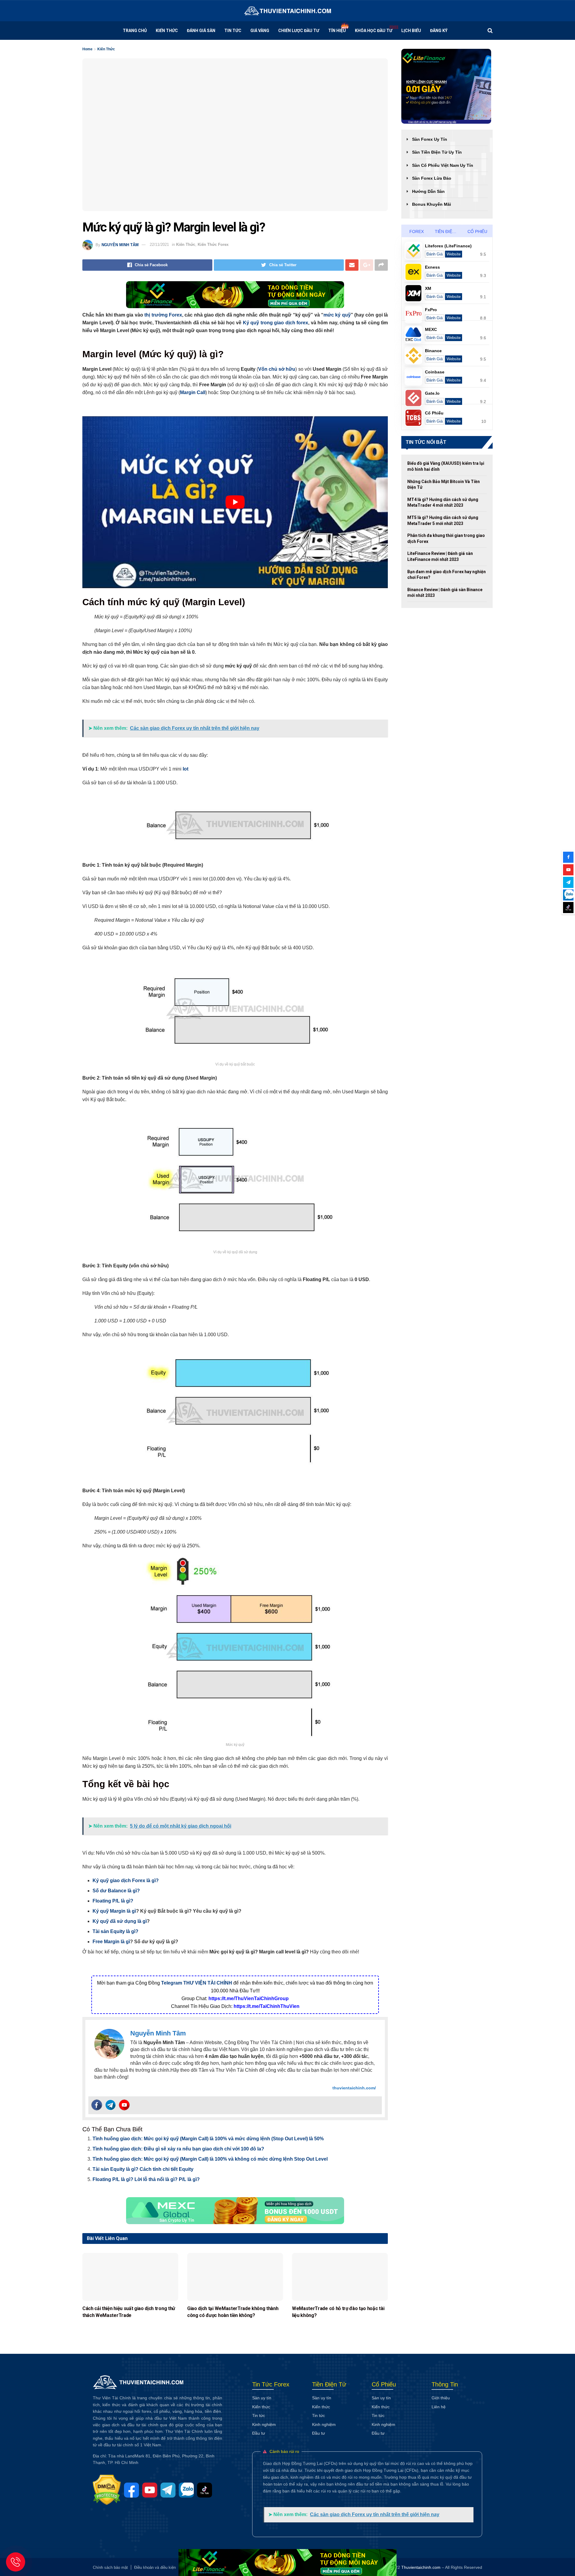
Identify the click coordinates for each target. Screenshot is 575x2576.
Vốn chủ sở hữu (277, 369)
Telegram (172, 1983)
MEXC (431, 329)
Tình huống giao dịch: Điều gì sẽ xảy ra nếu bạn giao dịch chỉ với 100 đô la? (178, 2149)
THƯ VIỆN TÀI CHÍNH (208, 1983)
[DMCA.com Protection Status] (108, 2490)
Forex (416, 231)
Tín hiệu (337, 31)
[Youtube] (124, 2105)
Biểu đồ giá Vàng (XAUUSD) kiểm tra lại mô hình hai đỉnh (446, 466)
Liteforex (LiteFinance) (448, 246)
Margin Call (193, 392)
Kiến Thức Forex (213, 245)
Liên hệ (439, 2407)
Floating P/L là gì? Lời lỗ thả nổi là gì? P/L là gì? (146, 2179)
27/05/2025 (90, 2324)
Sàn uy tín (262, 2398)
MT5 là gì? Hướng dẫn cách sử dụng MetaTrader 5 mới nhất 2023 (443, 520)
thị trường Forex (163, 315)
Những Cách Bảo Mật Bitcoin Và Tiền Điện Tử (444, 485)
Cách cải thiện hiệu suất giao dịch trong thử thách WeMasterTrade (129, 2312)
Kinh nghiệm (264, 2424)
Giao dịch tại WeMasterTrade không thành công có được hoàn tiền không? (233, 2312)
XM (428, 288)
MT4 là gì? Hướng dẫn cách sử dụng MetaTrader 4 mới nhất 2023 (443, 503)
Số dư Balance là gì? (116, 1891)
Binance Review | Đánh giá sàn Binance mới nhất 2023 (445, 593)
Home (87, 49)
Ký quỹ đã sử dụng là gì (120, 1921)
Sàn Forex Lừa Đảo (432, 178)
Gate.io (432, 393)
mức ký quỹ (337, 315)
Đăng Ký (439, 31)
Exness (432, 267)
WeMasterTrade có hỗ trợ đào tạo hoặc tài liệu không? (338, 2312)
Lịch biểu (411, 31)
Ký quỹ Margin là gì (114, 1911)
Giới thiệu (441, 2398)
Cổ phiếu (477, 231)
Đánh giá (435, 254)
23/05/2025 (195, 2324)
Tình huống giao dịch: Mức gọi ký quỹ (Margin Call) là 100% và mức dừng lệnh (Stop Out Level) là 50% (208, 2139)
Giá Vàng (260, 31)
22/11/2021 (159, 245)
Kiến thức (261, 2407)
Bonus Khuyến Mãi (432, 204)
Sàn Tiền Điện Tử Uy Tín (437, 152)
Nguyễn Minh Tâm (120, 245)
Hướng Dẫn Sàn (428, 191)
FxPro (431, 310)
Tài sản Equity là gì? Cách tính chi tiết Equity (143, 2169)
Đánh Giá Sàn (201, 31)
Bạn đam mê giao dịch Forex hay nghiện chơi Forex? (447, 575)
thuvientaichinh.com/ (354, 2088)
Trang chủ (135, 31)
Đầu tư (259, 2433)
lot (186, 769)
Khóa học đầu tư (374, 31)
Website (454, 254)
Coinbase (435, 372)
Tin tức (233, 31)
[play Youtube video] (235, 502)
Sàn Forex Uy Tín (430, 139)
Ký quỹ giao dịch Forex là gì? (126, 1880)
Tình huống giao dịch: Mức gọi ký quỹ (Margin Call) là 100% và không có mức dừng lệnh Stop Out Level (210, 2159)
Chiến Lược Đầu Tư (299, 31)
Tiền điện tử (449, 231)
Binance (433, 351)
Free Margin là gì (111, 1942)
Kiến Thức (167, 31)
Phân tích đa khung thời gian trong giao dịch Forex (446, 538)
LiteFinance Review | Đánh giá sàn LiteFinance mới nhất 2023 (440, 556)
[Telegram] (111, 2105)
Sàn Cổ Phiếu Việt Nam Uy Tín (443, 165)
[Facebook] (97, 2105)
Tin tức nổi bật (426, 442)
